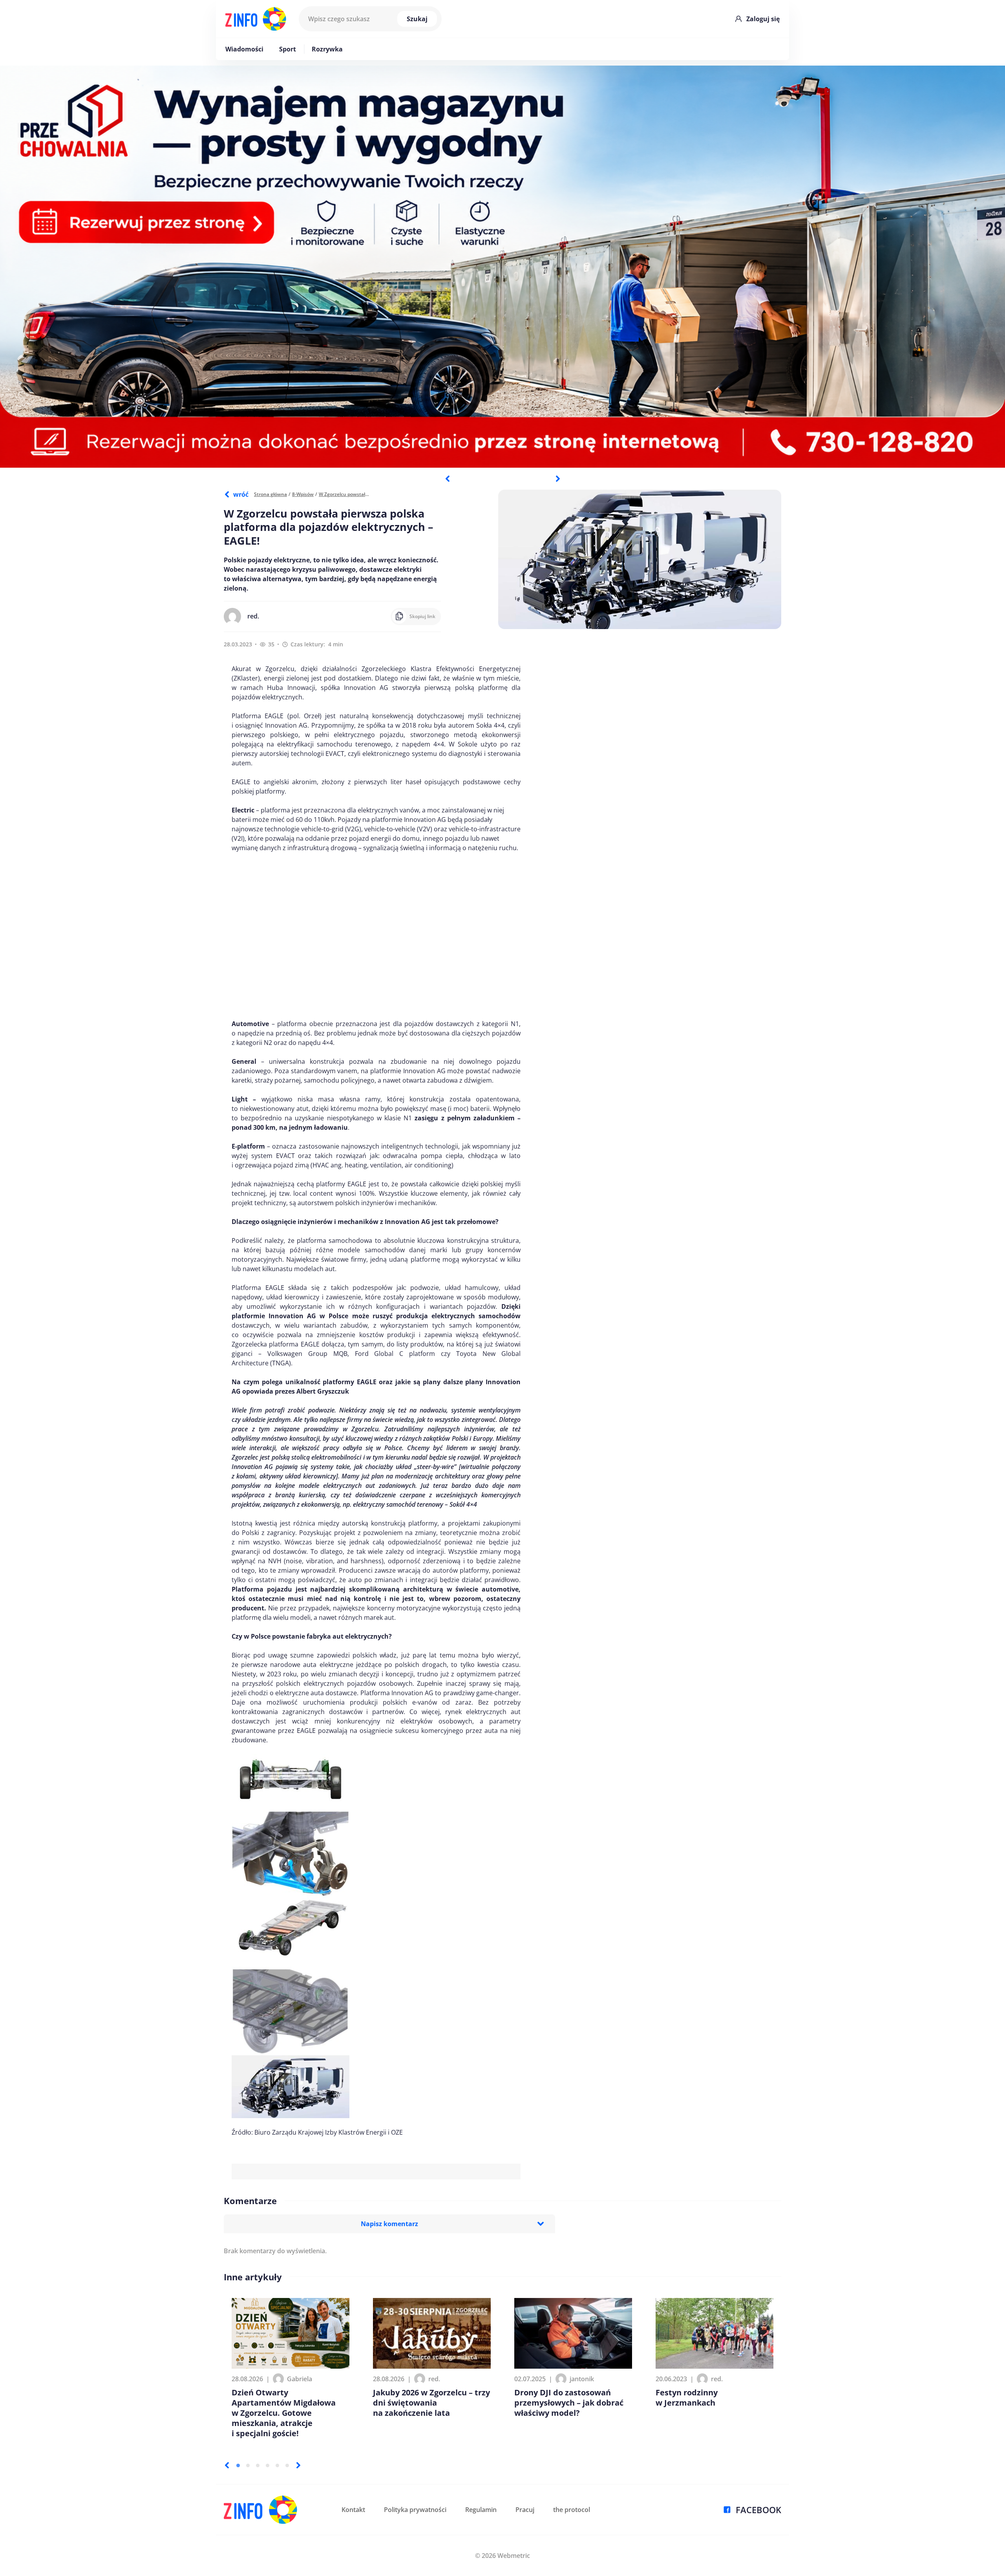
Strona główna (270, 494)
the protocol (572, 2510)
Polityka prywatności (415, 2510)
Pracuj (525, 2510)
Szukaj (417, 19)
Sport (288, 49)
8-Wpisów (303, 494)
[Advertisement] (376, 936)
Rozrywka (327, 49)
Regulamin (481, 2510)
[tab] (238, 2465)
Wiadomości (244, 49)
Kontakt (353, 2510)
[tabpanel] (502, 267)
